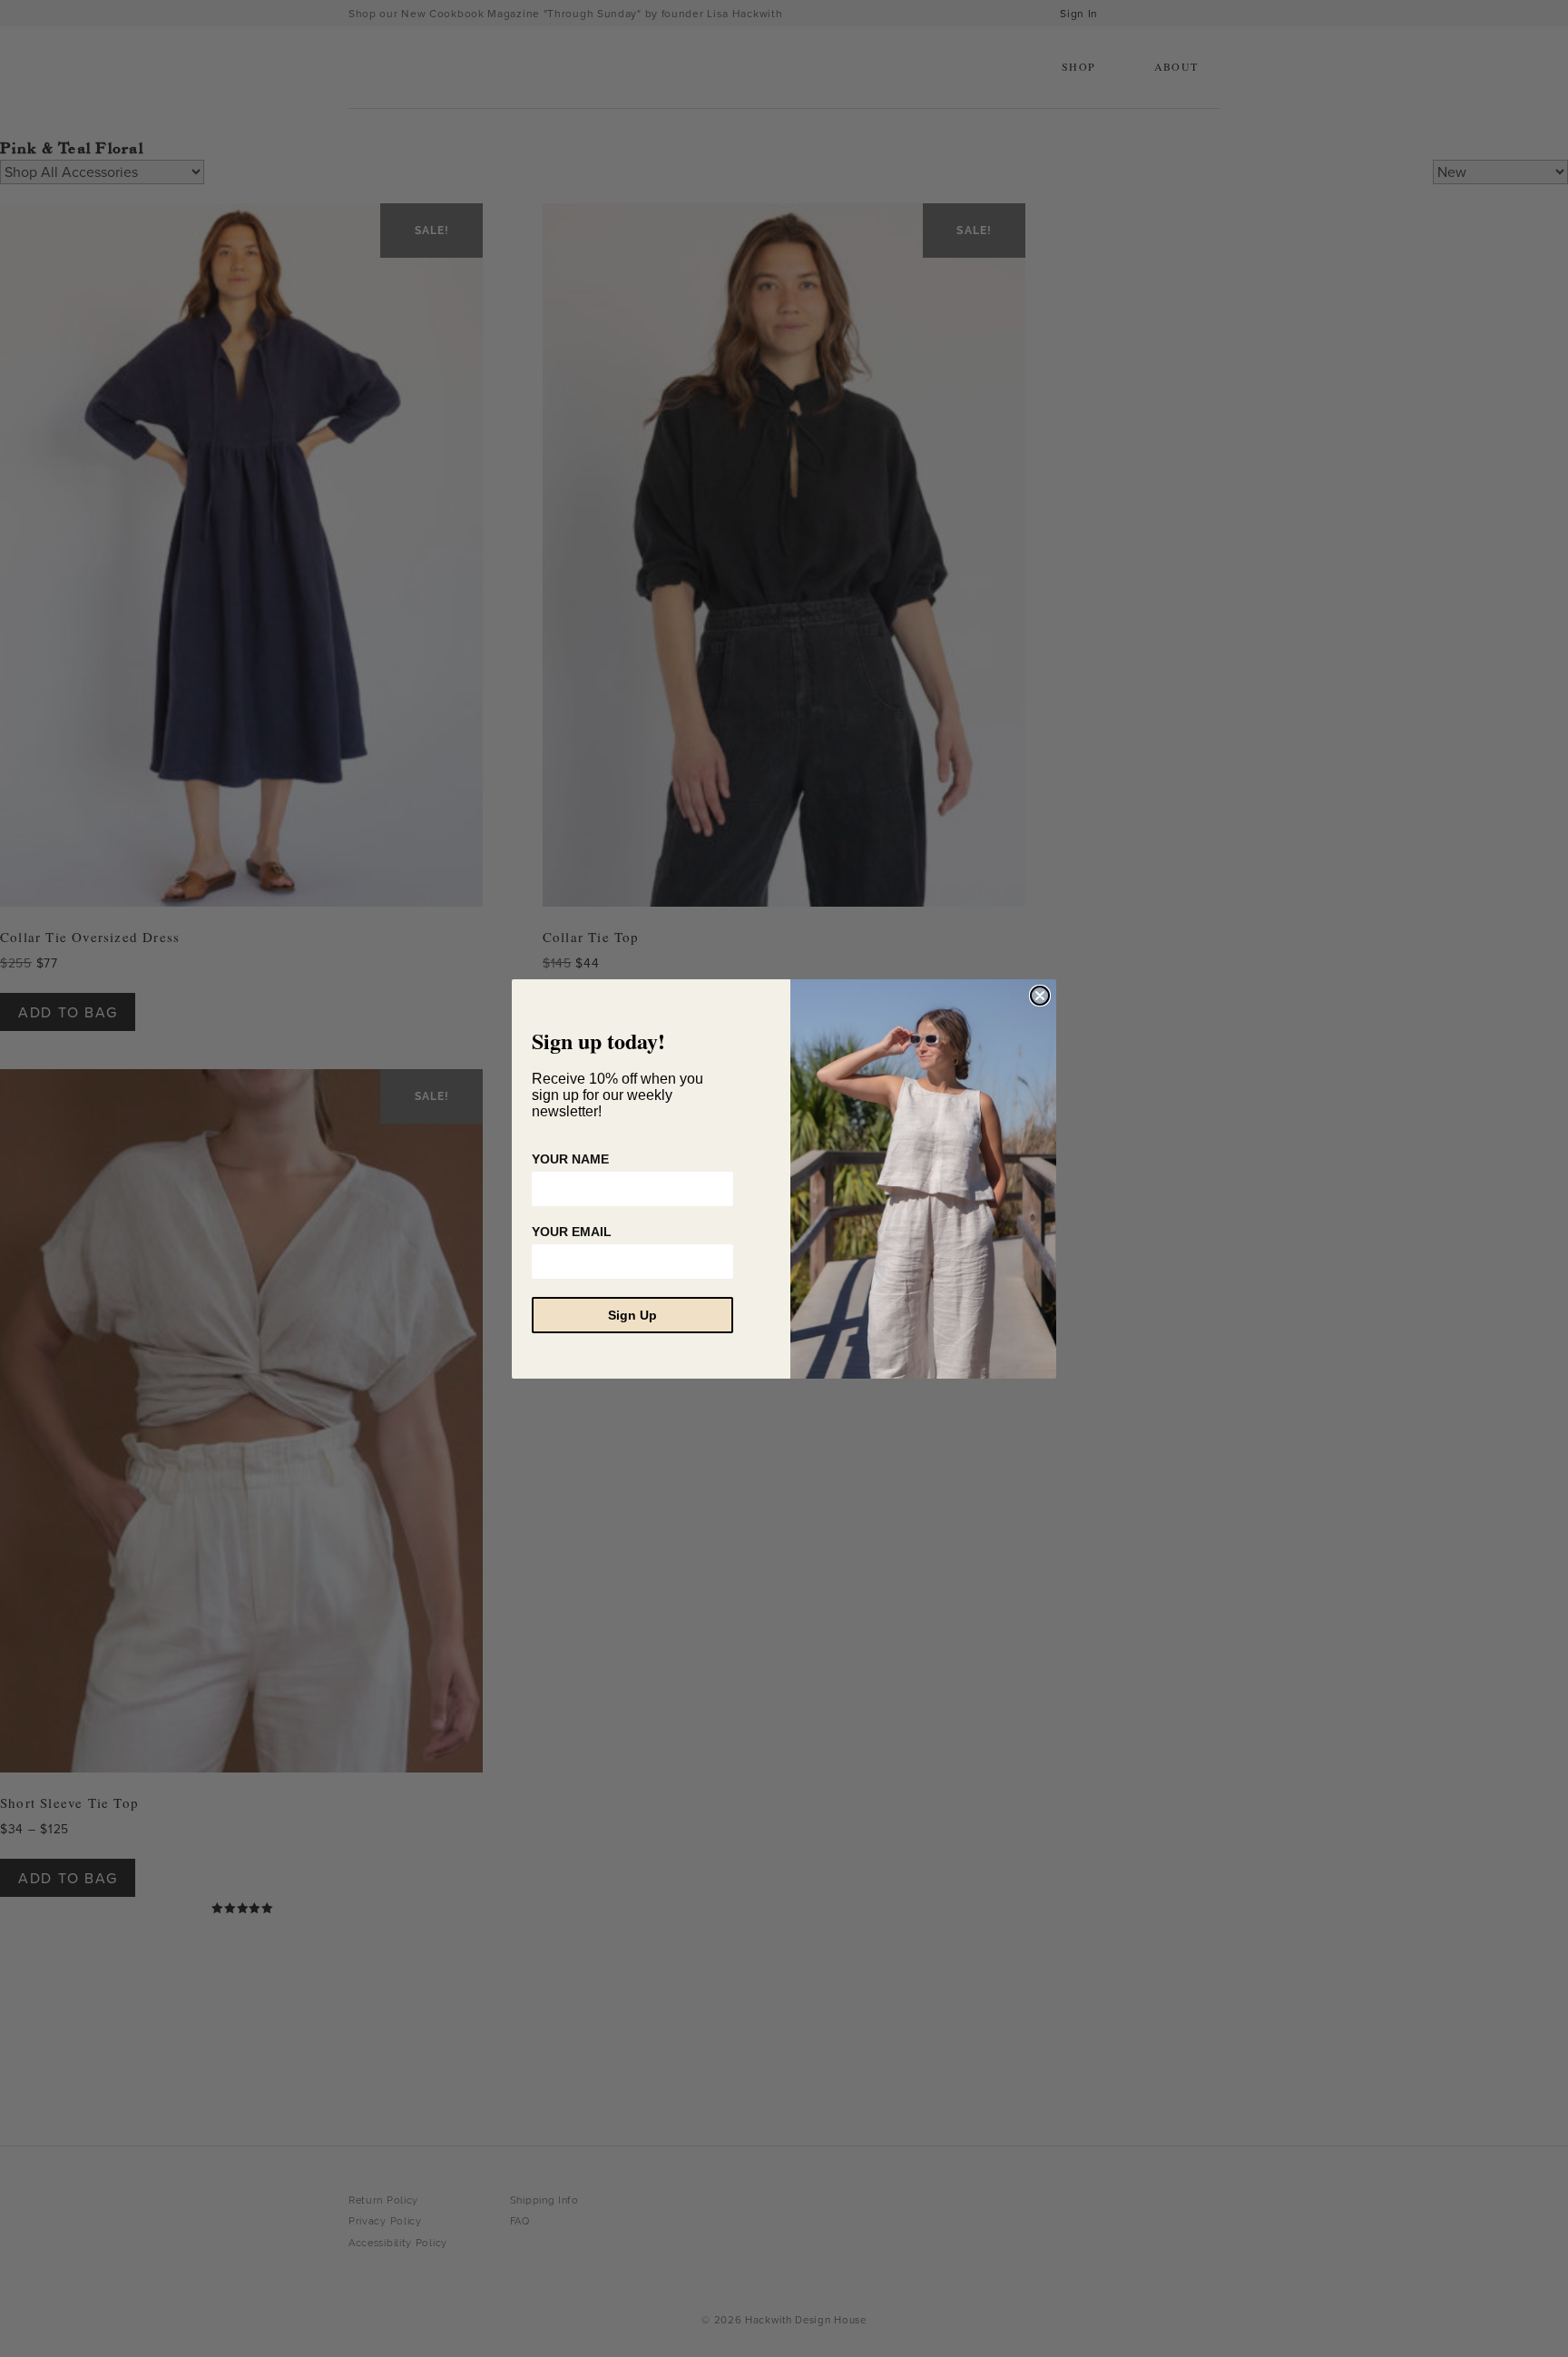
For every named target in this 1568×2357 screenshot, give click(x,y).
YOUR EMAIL (572, 1232)
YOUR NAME (570, 1159)
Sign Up (632, 1315)
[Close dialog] (1040, 996)
